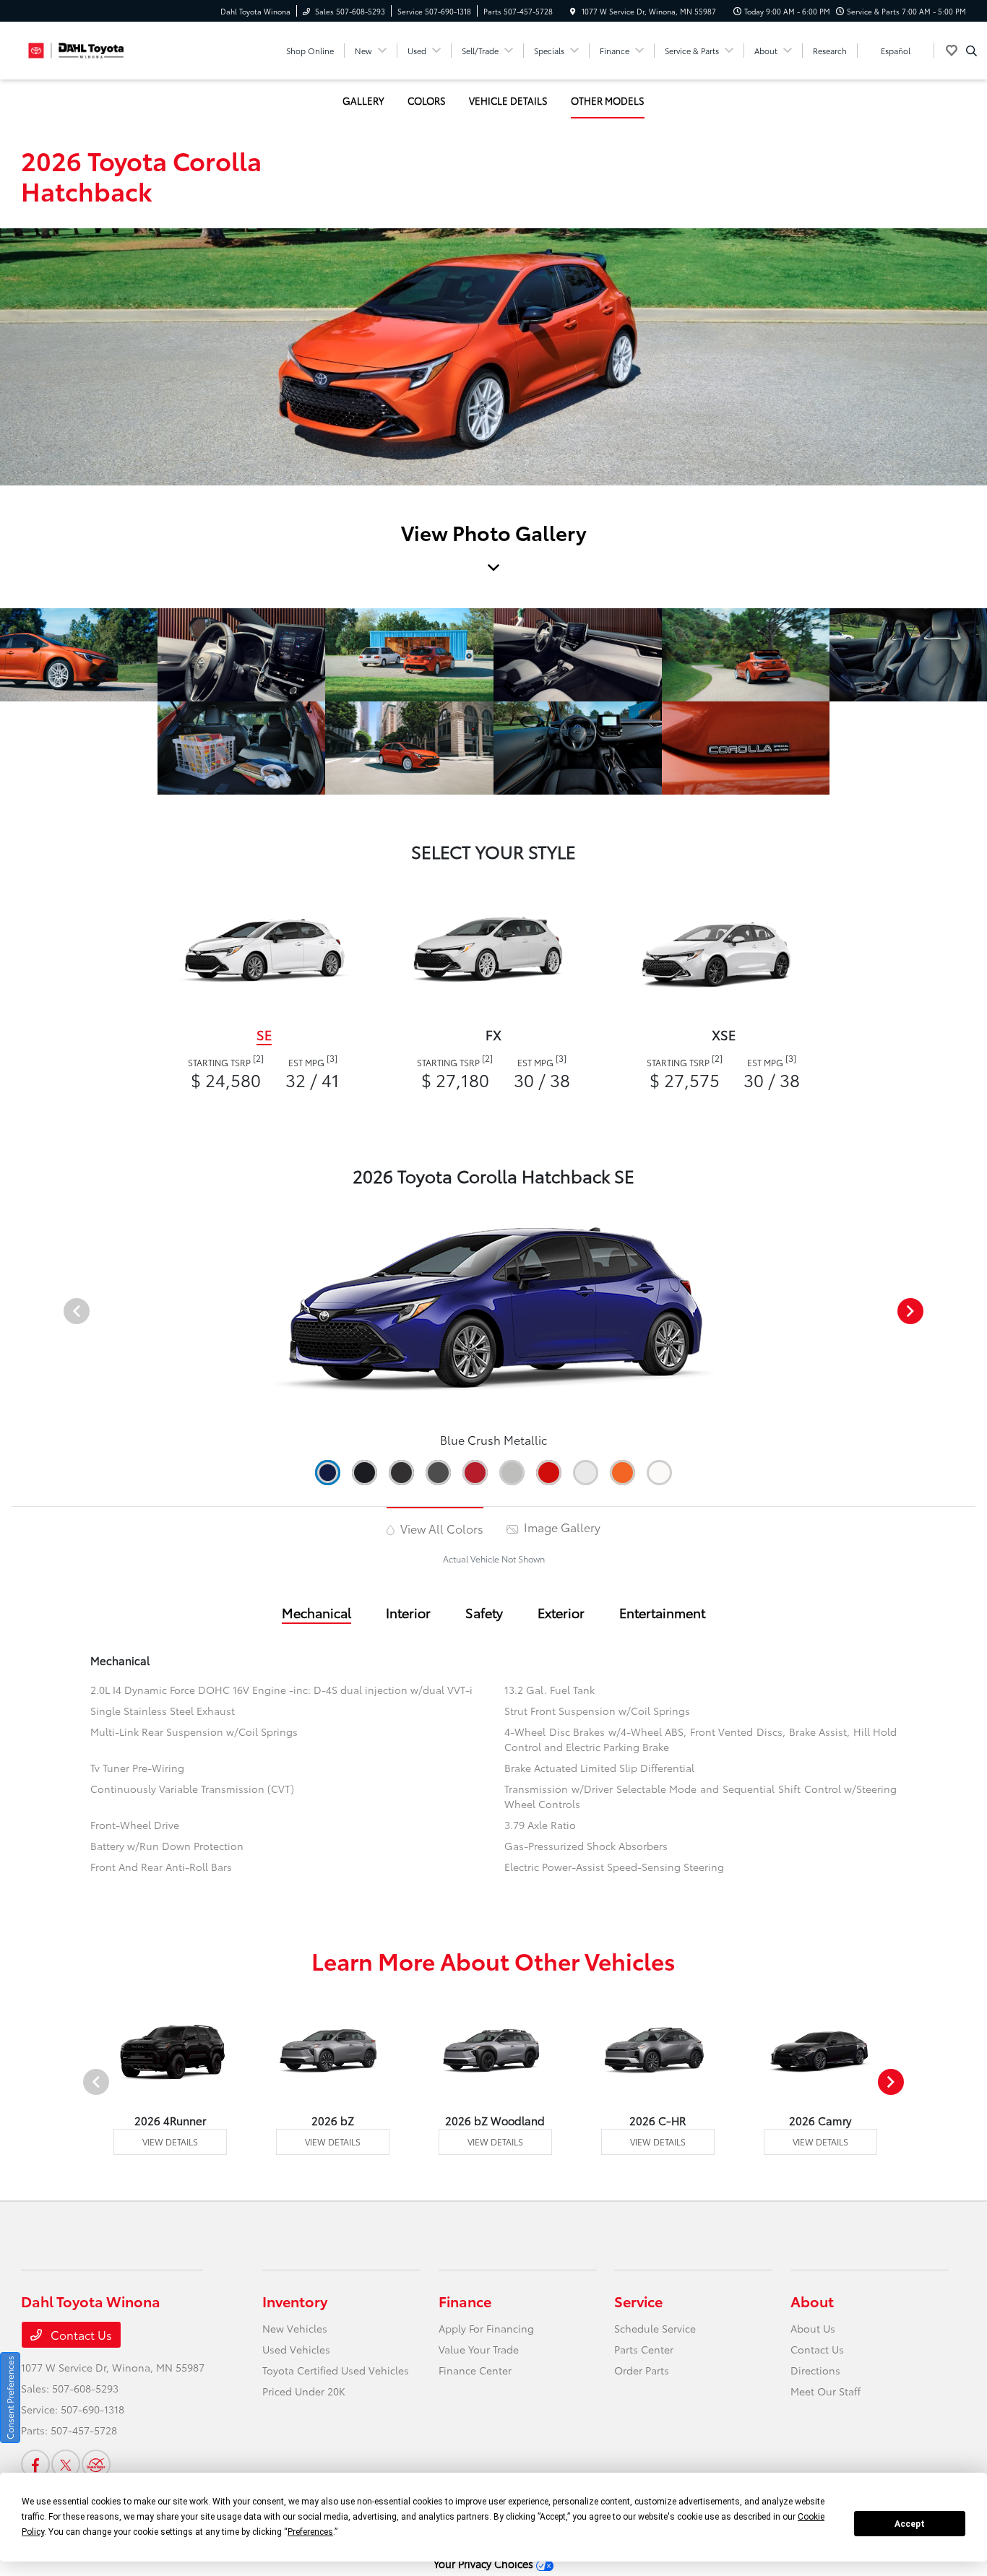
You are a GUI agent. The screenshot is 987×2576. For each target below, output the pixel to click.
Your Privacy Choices (485, 2563)
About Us (813, 2328)
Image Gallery (561, 1527)
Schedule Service (655, 2328)
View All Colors (440, 1528)
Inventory (295, 2301)
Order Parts (642, 2370)
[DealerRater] (96, 2464)
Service (638, 2301)
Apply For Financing (486, 2328)
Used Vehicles (296, 2349)
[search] (971, 51)
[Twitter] (66, 2464)
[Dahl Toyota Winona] (86, 48)
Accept (910, 2524)
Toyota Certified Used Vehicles (336, 2370)
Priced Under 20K (304, 2391)
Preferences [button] (310, 2532)
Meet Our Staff (826, 2391)
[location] (573, 11)
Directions (815, 2370)
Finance (465, 2301)
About (812, 2301)
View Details (170, 2141)
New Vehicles (295, 2328)
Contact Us (80, 2334)
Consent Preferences (10, 2398)
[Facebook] (35, 2464)
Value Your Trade (479, 2349)
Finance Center (475, 2370)
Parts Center (644, 2349)
